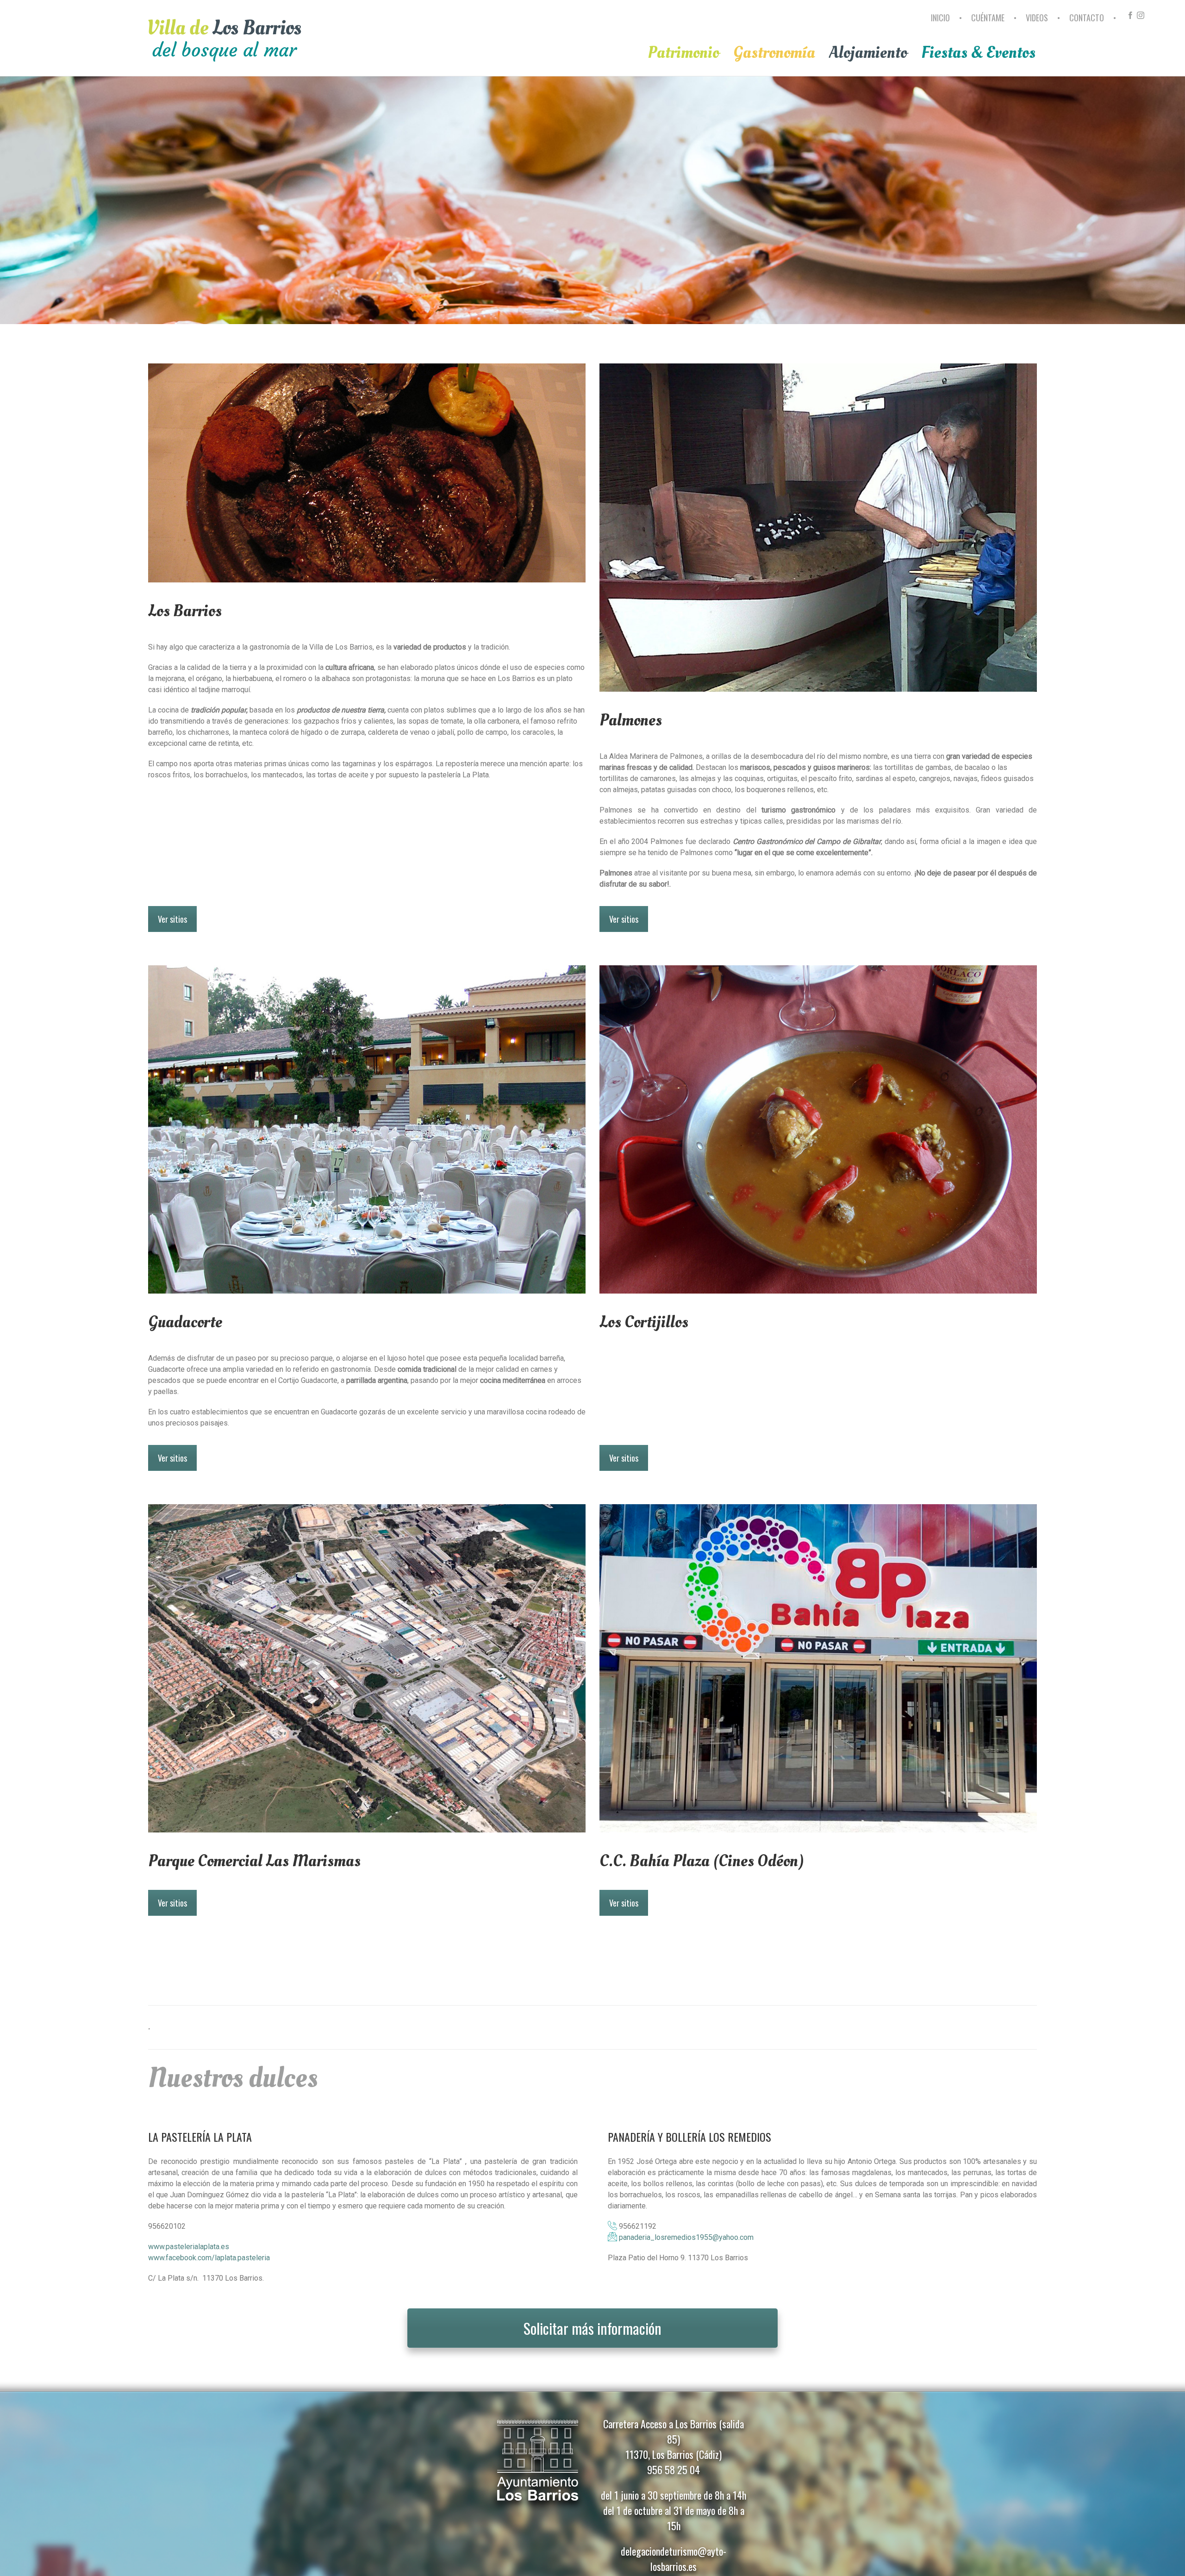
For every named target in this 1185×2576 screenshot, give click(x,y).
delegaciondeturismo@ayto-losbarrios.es (674, 2559)
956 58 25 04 (674, 2470)
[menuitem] (942, 22)
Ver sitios (172, 919)
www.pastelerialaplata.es (189, 2247)
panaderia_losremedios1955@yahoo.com (686, 2237)
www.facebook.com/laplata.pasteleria (209, 2258)
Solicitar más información (592, 2328)
